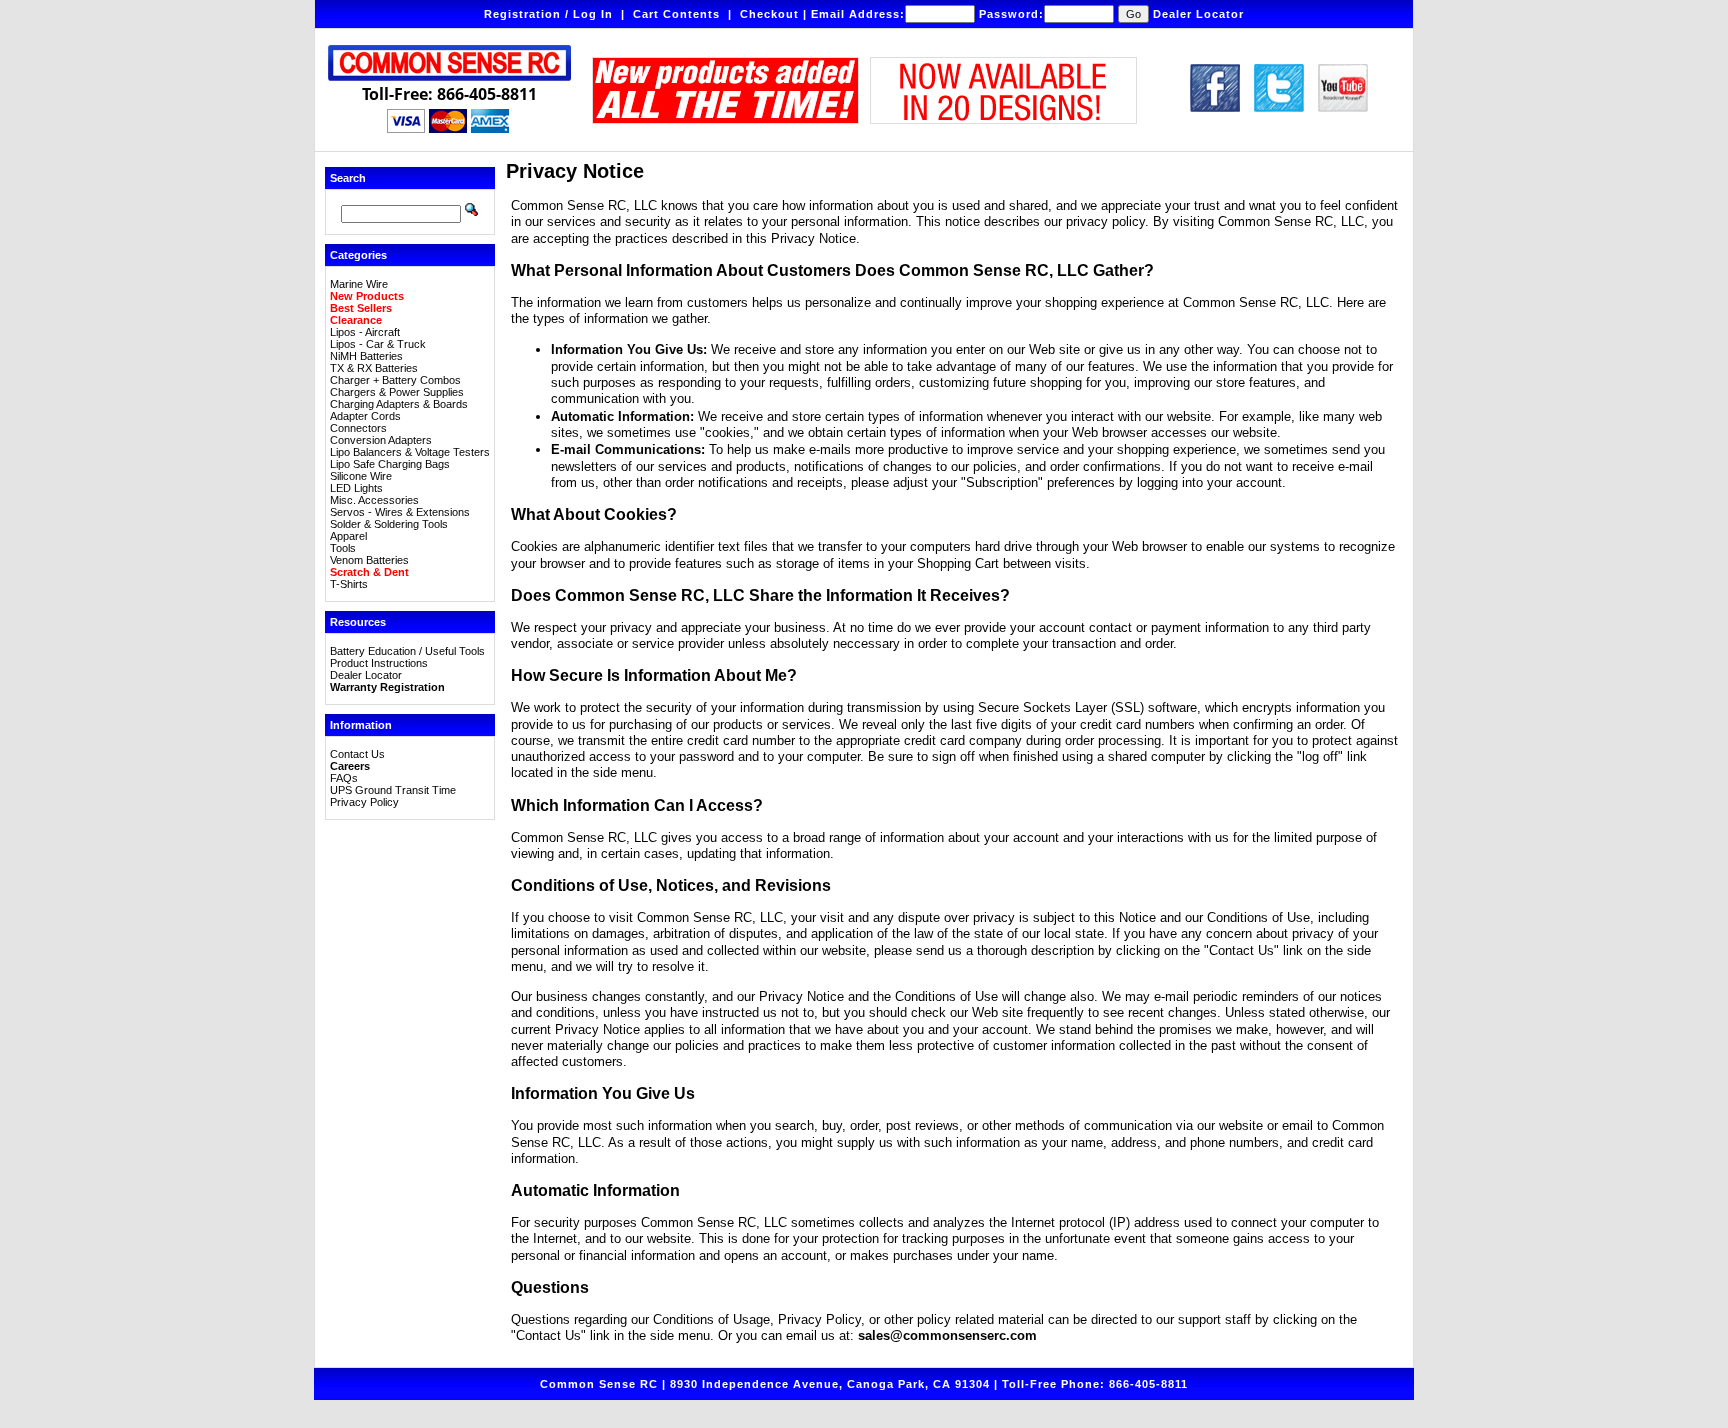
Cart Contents (676, 14)
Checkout (769, 14)
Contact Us (357, 754)
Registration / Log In (548, 14)
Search (348, 178)
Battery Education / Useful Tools (407, 651)
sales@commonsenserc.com (947, 1335)
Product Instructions (379, 663)
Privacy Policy (364, 802)
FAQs (344, 778)
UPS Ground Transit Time (393, 790)
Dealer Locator (1198, 14)
